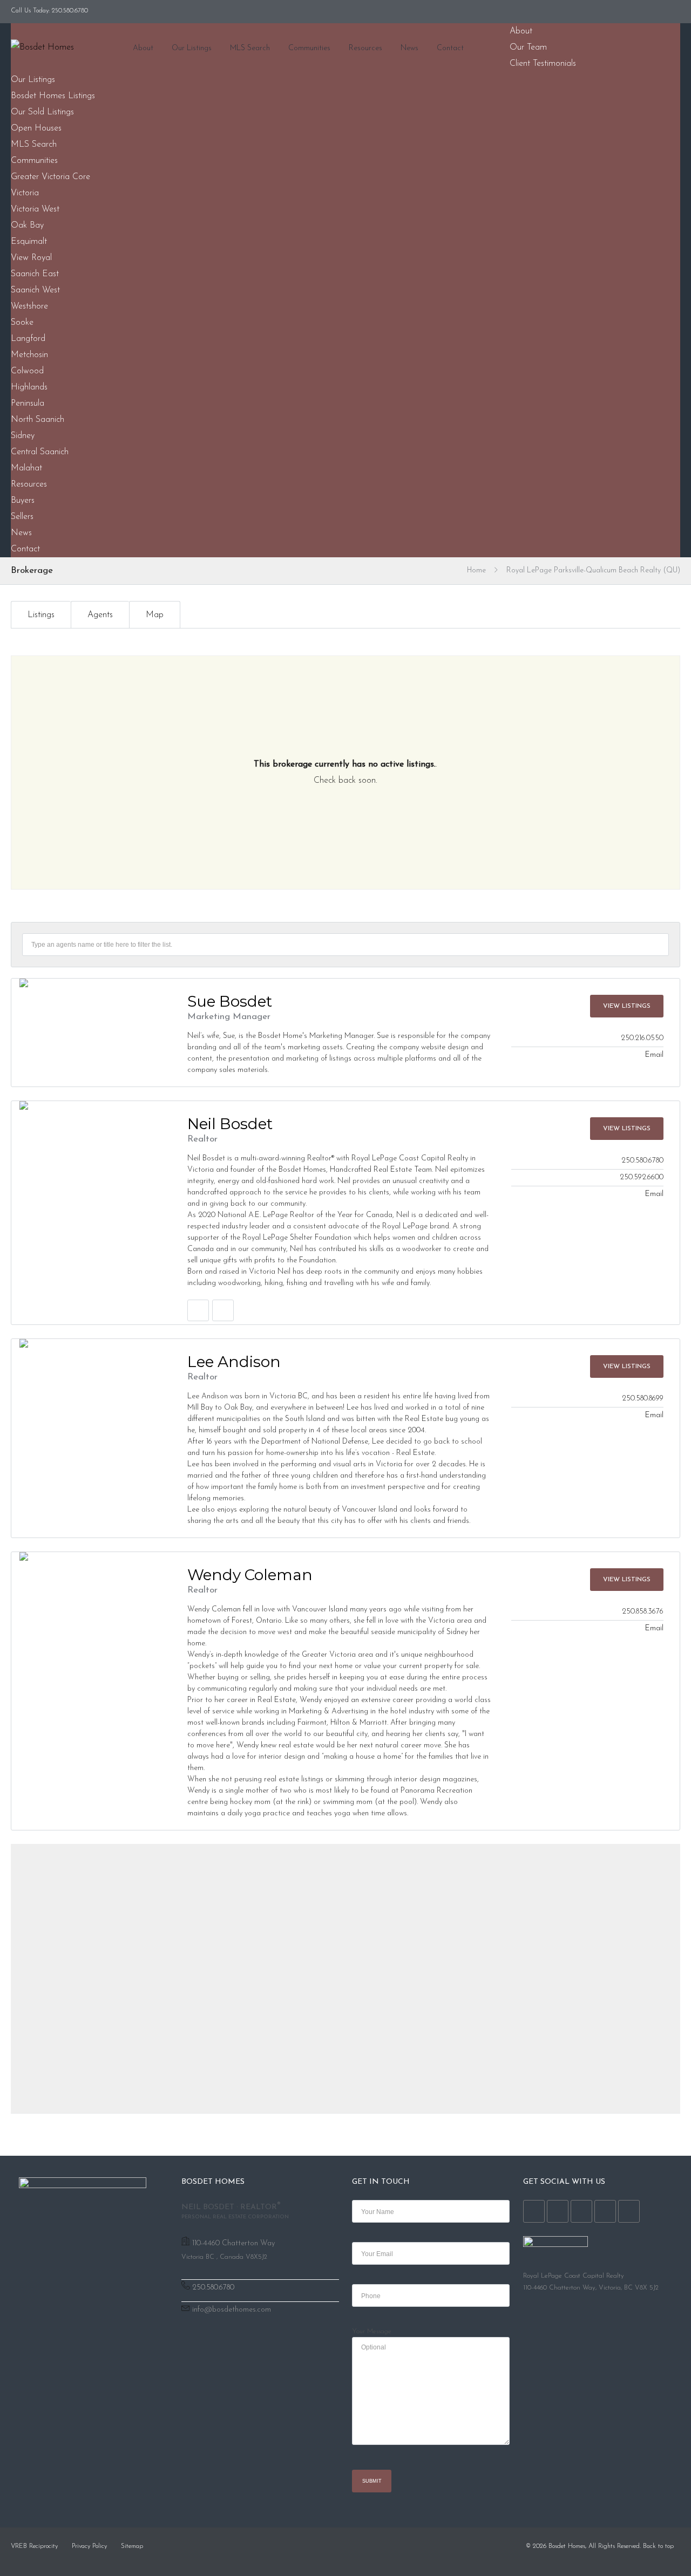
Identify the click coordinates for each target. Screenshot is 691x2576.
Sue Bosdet (230, 1001)
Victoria (25, 193)
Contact (450, 48)
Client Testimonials (543, 64)
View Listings (627, 1006)
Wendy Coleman (250, 1575)
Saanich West (35, 290)
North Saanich (38, 420)
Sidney (23, 436)
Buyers (23, 501)
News (409, 48)
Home (476, 570)
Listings (41, 615)
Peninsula (28, 404)
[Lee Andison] (90, 1343)
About (143, 48)
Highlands (29, 387)
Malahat (26, 468)
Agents (100, 615)
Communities (309, 48)
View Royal (31, 258)
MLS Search (250, 48)
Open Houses (36, 128)
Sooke (22, 323)
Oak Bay (27, 226)
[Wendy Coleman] (90, 1556)
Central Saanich (40, 452)
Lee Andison (234, 1362)
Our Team (528, 47)
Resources (365, 48)
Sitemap (132, 2546)
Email (654, 1055)
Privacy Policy (89, 2546)
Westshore (29, 306)
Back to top (658, 2546)
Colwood (27, 371)
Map (155, 615)
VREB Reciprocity (34, 2546)
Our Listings (192, 48)
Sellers (22, 517)
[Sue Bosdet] (90, 983)
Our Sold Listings (42, 112)
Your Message (372, 2332)
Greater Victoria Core (50, 177)
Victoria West (35, 209)
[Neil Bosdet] (90, 1105)
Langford (28, 339)
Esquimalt (29, 242)
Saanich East (35, 274)
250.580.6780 (213, 2288)
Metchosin (29, 355)
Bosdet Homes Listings (53, 96)
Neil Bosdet (230, 1124)
